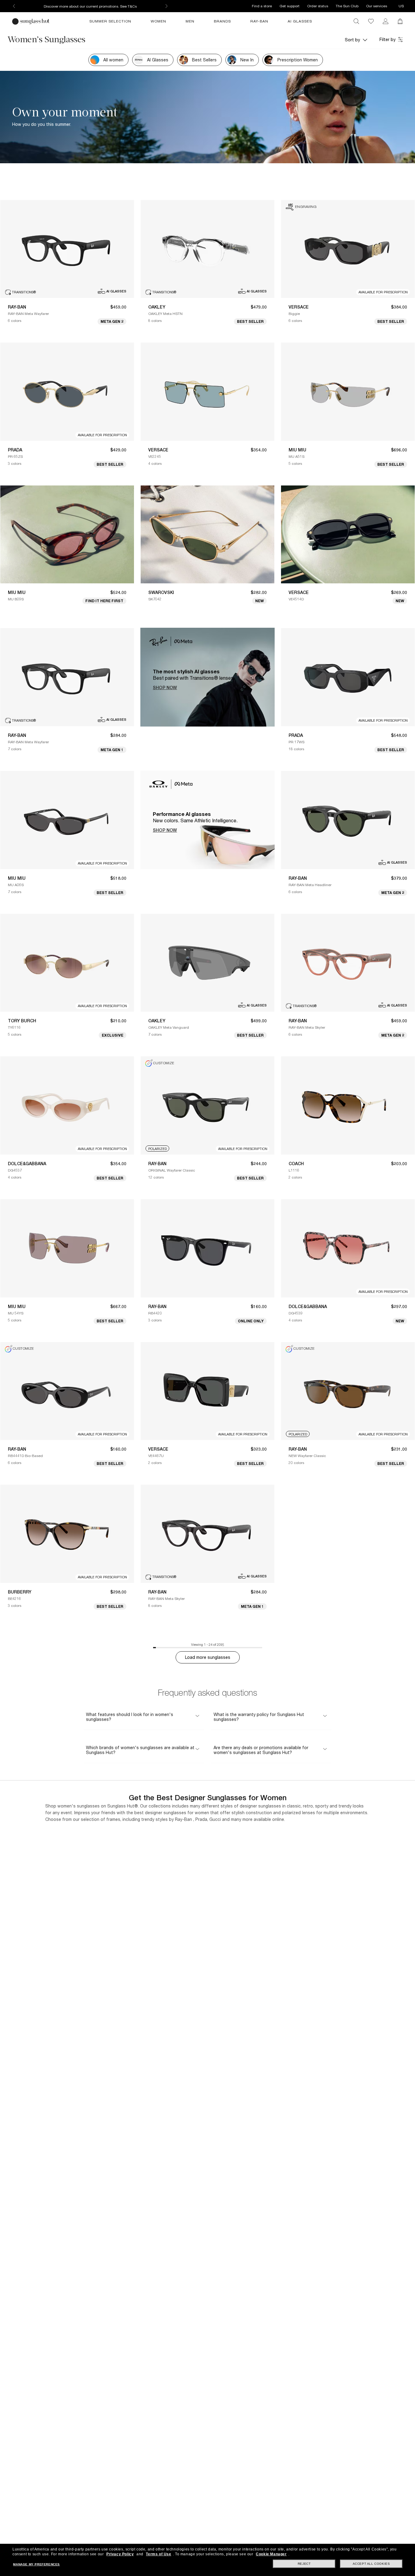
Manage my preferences (36, 2564)
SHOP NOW (165, 688)
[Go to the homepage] (32, 21)
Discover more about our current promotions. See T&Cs (90, 6)
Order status (318, 6)
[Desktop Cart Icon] (400, 21)
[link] (386, 21)
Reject (304, 2564)
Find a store (262, 6)
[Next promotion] (166, 6)
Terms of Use (158, 2554)
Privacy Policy (120, 2554)
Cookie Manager (271, 2554)
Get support (290, 6)
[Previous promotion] (14, 6)
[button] (356, 40)
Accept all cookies (371, 2564)
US (401, 6)
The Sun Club (347, 6)
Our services (377, 6)
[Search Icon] (356, 21)
